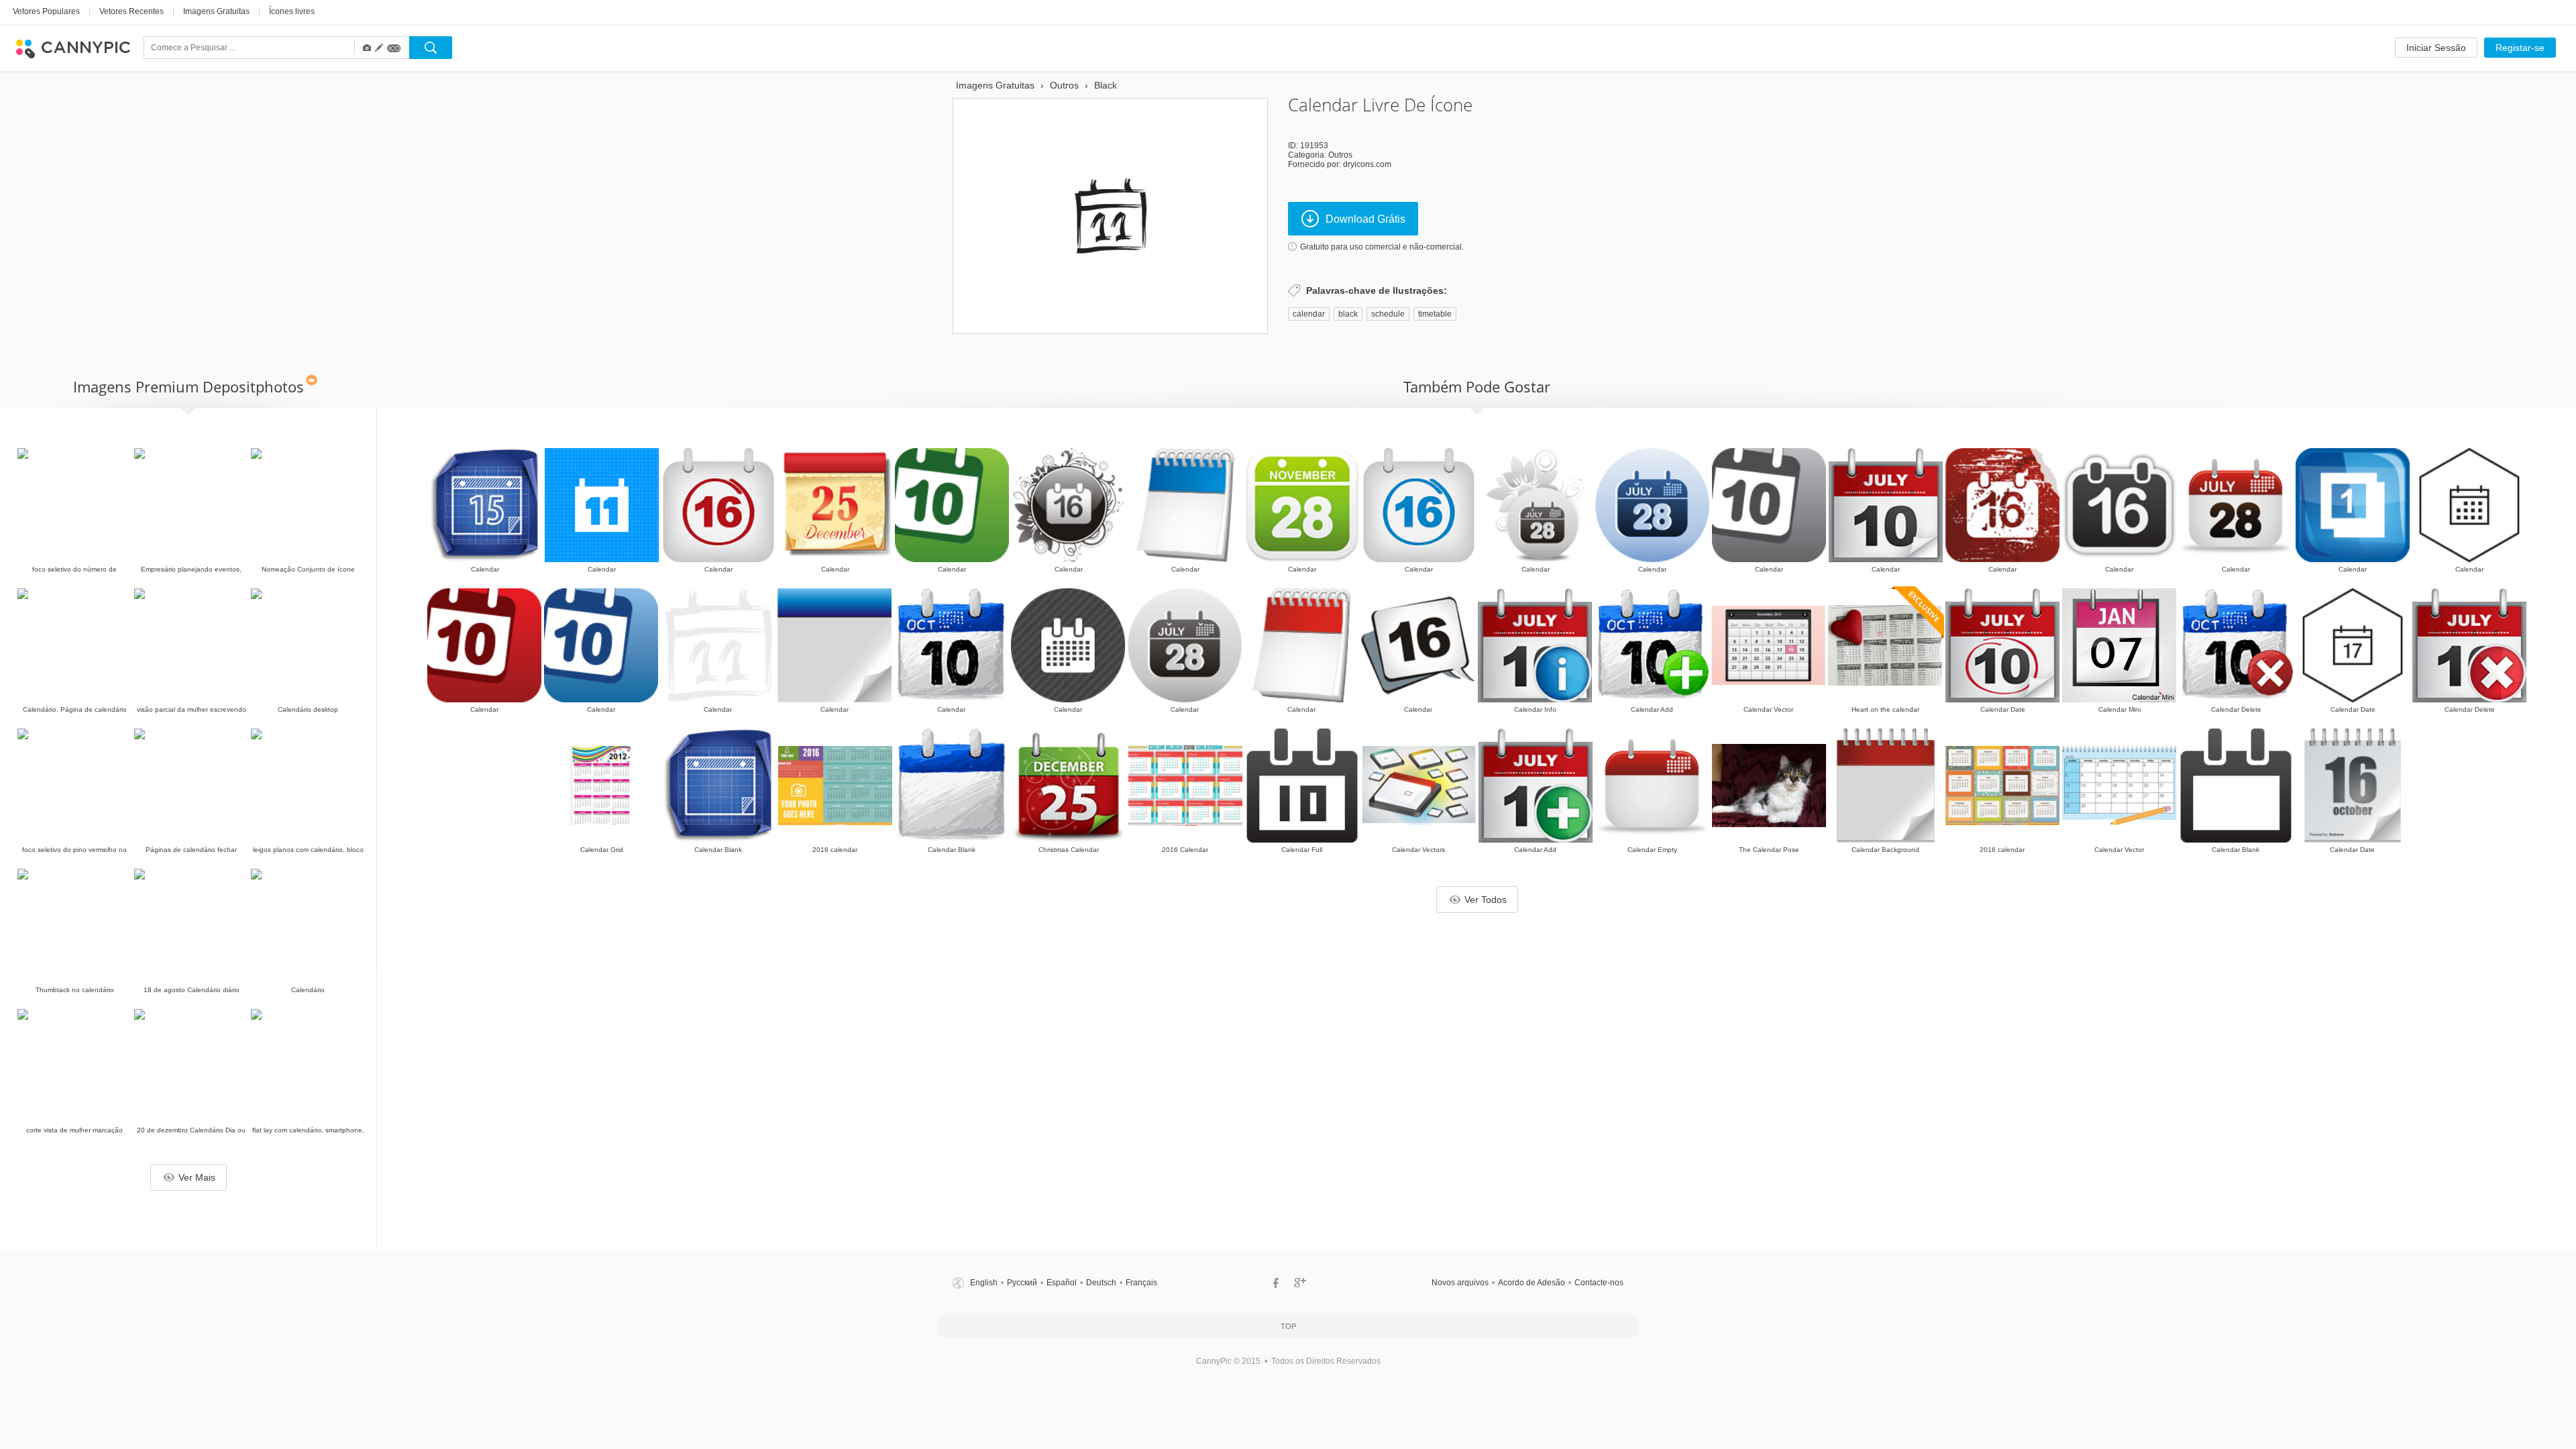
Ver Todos (1486, 900)
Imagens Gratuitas (216, 11)
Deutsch (1101, 1283)
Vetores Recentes (131, 11)
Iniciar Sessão (2436, 48)
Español (1062, 1283)
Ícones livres (292, 11)
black (1348, 314)
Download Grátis (1365, 219)
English (984, 1283)
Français (1141, 1283)
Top (1288, 1326)
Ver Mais (197, 1177)
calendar (1309, 314)
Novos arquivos (1460, 1283)
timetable (1435, 314)
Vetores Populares (46, 11)
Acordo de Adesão (1532, 1283)
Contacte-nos (1599, 1283)
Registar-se (2520, 48)
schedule (1388, 314)
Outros (1340, 155)
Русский (1022, 1283)
